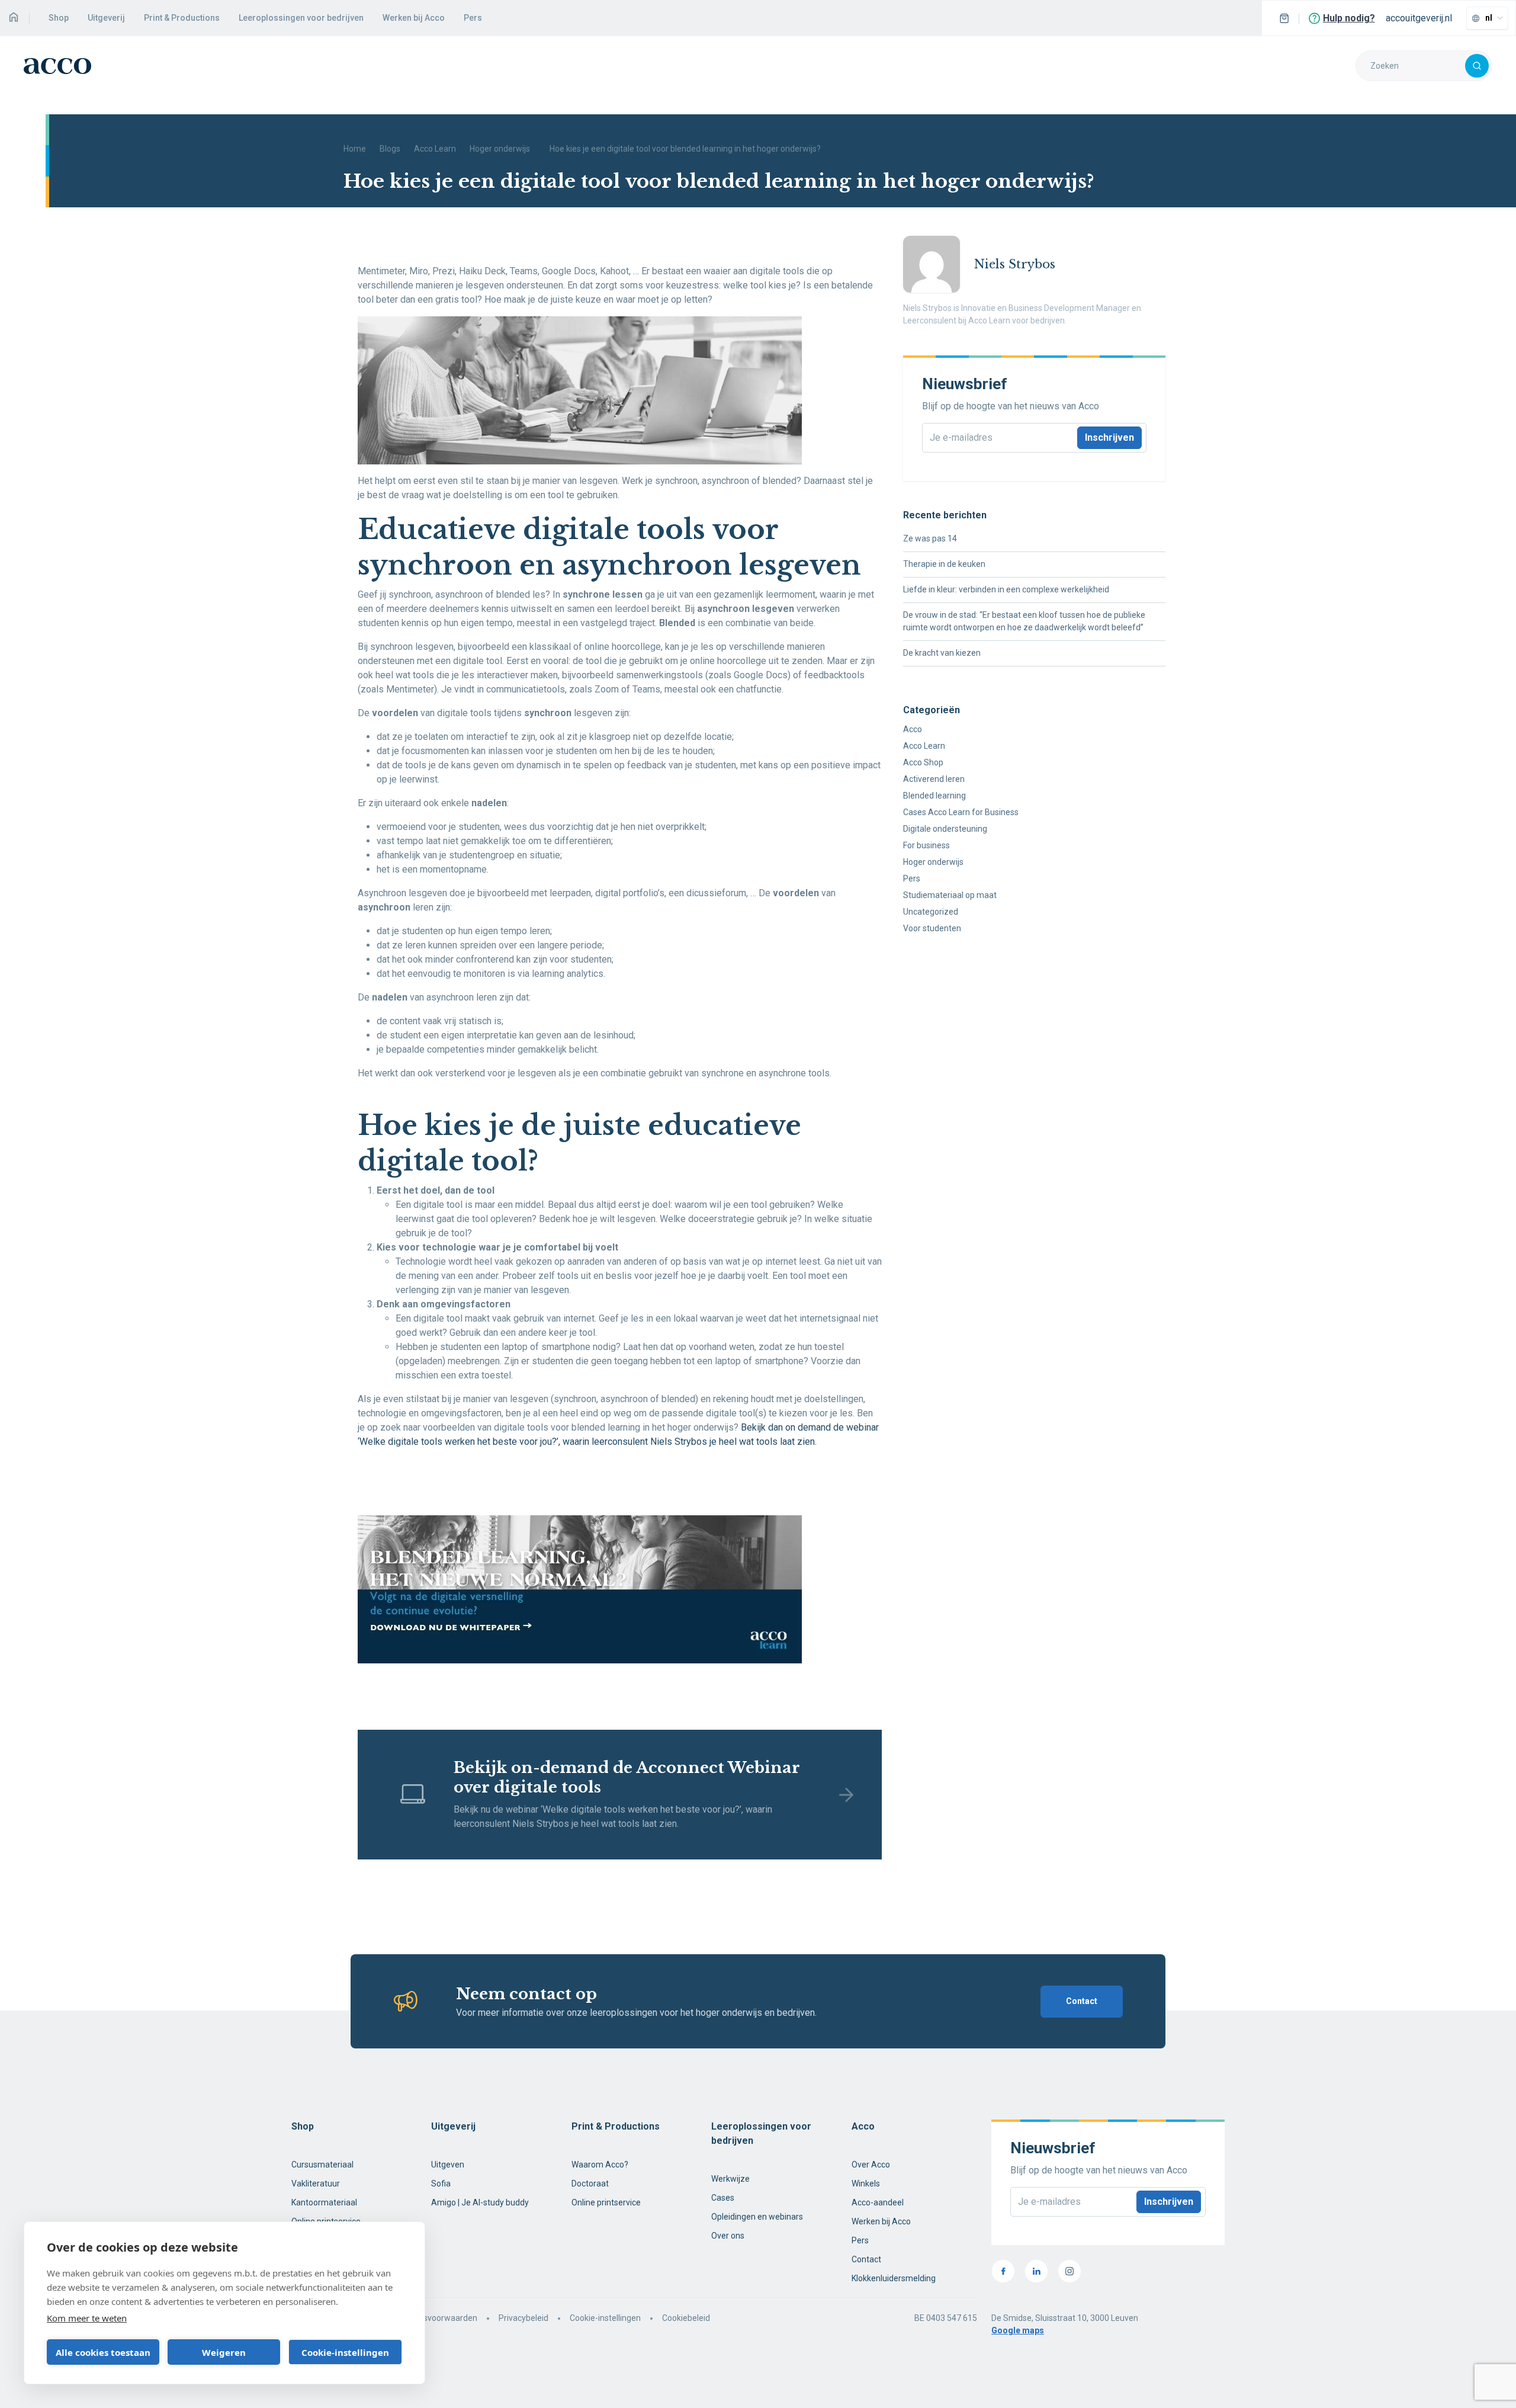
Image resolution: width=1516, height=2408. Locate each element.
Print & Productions (182, 18)
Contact (1082, 2001)
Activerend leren (934, 779)
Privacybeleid (523, 2318)
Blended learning (934, 796)
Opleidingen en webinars (757, 2217)
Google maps (1018, 2330)
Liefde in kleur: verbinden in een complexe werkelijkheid (1006, 589)
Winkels (866, 2183)
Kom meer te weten (87, 2318)
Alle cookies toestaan (103, 2352)
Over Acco (871, 2165)
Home (355, 149)
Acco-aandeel (878, 2202)
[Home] (13, 18)
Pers (473, 18)
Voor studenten (932, 928)
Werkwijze (730, 2179)
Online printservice (606, 2202)
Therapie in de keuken (944, 564)
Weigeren (224, 2352)
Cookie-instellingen (605, 2318)
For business (926, 845)
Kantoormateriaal (324, 2202)
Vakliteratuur (316, 2183)
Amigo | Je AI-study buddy (480, 2202)
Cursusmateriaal (322, 2165)
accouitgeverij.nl (1419, 18)
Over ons (728, 2236)
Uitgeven (448, 2165)
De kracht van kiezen (942, 653)
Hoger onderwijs (500, 149)
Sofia (441, 2183)
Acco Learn (435, 149)
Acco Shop (923, 762)
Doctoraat (590, 2183)
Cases (723, 2198)
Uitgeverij (106, 18)
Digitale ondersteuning (945, 829)
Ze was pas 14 (930, 538)
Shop (59, 18)
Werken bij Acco (414, 18)
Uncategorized (931, 912)
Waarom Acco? (600, 2165)
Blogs (390, 149)
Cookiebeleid (686, 2318)
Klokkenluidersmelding (894, 2278)
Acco (913, 729)
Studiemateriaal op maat (950, 895)
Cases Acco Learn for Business (961, 812)
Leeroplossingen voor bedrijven (301, 18)
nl (1489, 18)
